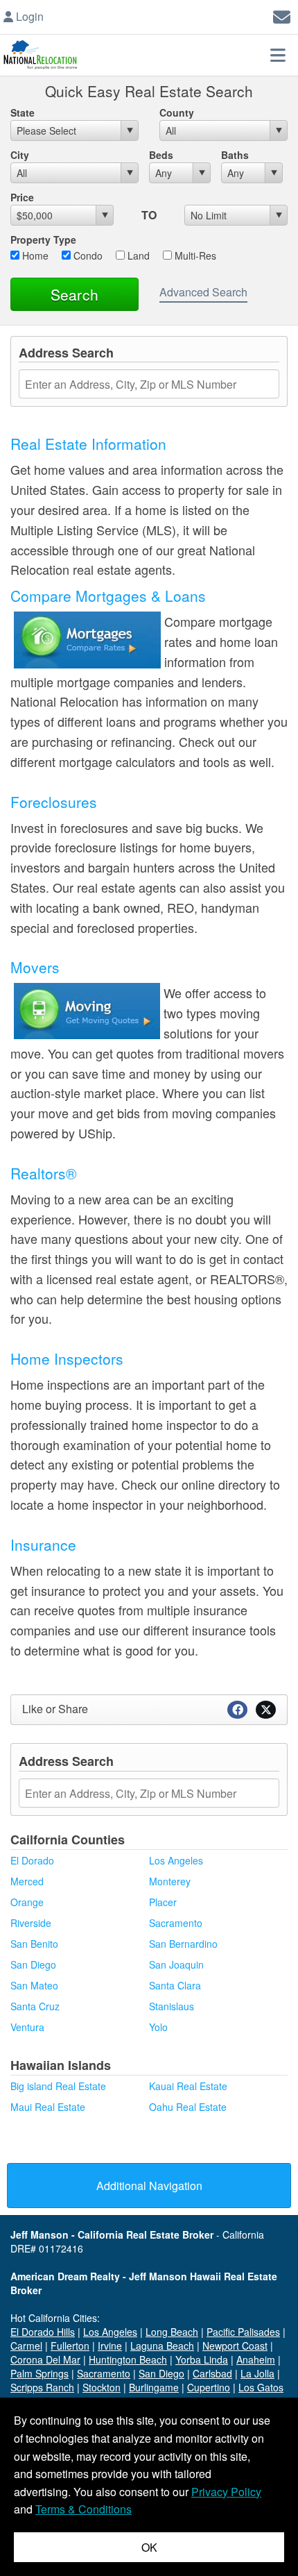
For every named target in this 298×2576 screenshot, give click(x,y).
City (20, 155)
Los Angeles (176, 1860)
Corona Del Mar (45, 2359)
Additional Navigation (149, 2186)
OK (149, 2547)
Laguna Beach (162, 2346)
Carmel (26, 2346)
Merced (27, 1881)
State (23, 112)
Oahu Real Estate (188, 2107)
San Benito (34, 1944)
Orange (27, 1902)
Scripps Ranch (42, 2387)
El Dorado (32, 1860)
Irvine (110, 2346)
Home (34, 255)
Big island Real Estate (58, 2086)
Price (22, 197)
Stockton (102, 2387)
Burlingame (154, 2387)
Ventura (27, 2027)
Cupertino (209, 2387)
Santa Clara (175, 1985)
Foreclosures (54, 802)
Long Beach (172, 2332)
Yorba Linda (202, 2359)
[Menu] (278, 55)
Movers (35, 967)
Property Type (43, 239)
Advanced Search (203, 292)
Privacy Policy (226, 2492)
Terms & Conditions (84, 2509)
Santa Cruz (35, 2006)
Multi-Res (194, 255)
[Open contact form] (282, 15)
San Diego (33, 1964)
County (177, 112)
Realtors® (43, 1173)
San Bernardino (183, 1944)
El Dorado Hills (43, 2332)
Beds (161, 155)
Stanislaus (172, 2006)
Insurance (43, 1544)
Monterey (170, 1881)
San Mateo (34, 1985)
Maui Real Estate (48, 2107)
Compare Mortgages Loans (108, 596)
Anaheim (256, 2359)
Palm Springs (40, 2373)
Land (137, 255)
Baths (235, 155)
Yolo (158, 2027)
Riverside (31, 1923)
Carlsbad (212, 2373)
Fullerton (70, 2346)
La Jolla (257, 2373)
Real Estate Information (88, 444)
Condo (87, 255)
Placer (163, 1902)
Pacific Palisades (243, 2332)
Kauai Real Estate (188, 2086)
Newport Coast (235, 2346)
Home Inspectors (67, 1358)
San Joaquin (176, 1964)
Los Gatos (261, 2387)
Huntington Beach (128, 2359)
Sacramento (176, 1923)
